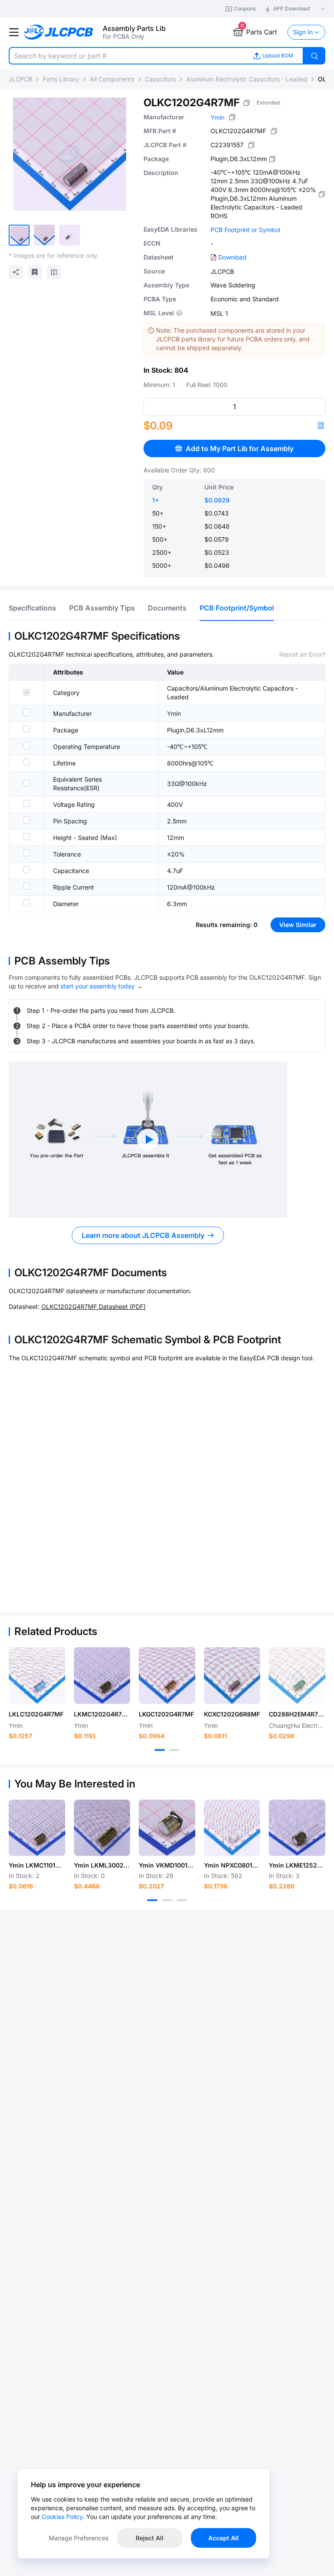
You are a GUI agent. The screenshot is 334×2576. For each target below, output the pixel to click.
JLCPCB (20, 79)
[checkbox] (27, 692)
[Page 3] (182, 1900)
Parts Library (61, 79)
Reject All (150, 2538)
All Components (112, 79)
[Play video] (148, 1140)
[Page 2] (174, 1750)
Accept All (224, 2538)
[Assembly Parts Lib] (59, 32)
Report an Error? (302, 654)
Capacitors (160, 79)
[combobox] (126, 56)
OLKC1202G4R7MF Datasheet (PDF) (94, 1307)
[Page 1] (160, 1750)
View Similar (298, 925)
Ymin (217, 117)
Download (232, 257)
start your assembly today (98, 986)
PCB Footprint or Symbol (245, 230)
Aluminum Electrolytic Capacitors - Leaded (247, 79)
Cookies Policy (62, 2517)
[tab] (32, 608)
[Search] (314, 56)
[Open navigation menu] (14, 32)
